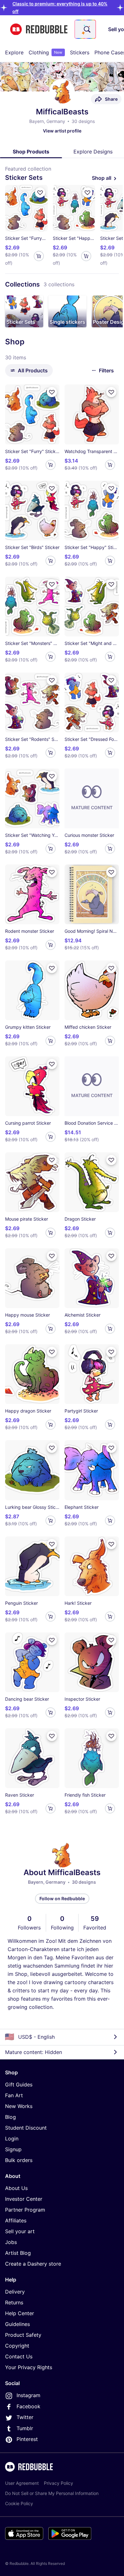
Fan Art (14, 2095)
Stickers (80, 52)
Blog (10, 2117)
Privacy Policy (59, 2483)
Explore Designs (93, 152)
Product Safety (23, 2335)
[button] (24, 311)
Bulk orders (19, 2160)
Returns (14, 2302)
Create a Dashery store (33, 2264)
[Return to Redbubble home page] (39, 29)
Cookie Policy (19, 2503)
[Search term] (86, 29)
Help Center (20, 2313)
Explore (14, 52)
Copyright (17, 2346)
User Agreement (22, 2483)
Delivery (15, 2292)
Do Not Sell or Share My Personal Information (52, 2493)
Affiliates (16, 2220)
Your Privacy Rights (29, 2367)
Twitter (25, 2417)
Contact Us (19, 2356)
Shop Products (31, 152)
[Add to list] (40, 193)
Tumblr (25, 2428)
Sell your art (20, 2231)
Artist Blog (18, 2253)
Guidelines (17, 2324)
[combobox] (85, 29)
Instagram (28, 2395)
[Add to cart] (39, 256)
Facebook (28, 2406)
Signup (13, 2149)
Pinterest (27, 2439)
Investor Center (24, 2199)
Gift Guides (19, 2085)
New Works (19, 2106)
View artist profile (62, 131)
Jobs (11, 2242)
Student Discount (26, 2128)
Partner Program (25, 2210)
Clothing (45, 52)
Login (12, 2139)
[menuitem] (14, 52)
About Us (16, 2188)
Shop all (102, 178)
